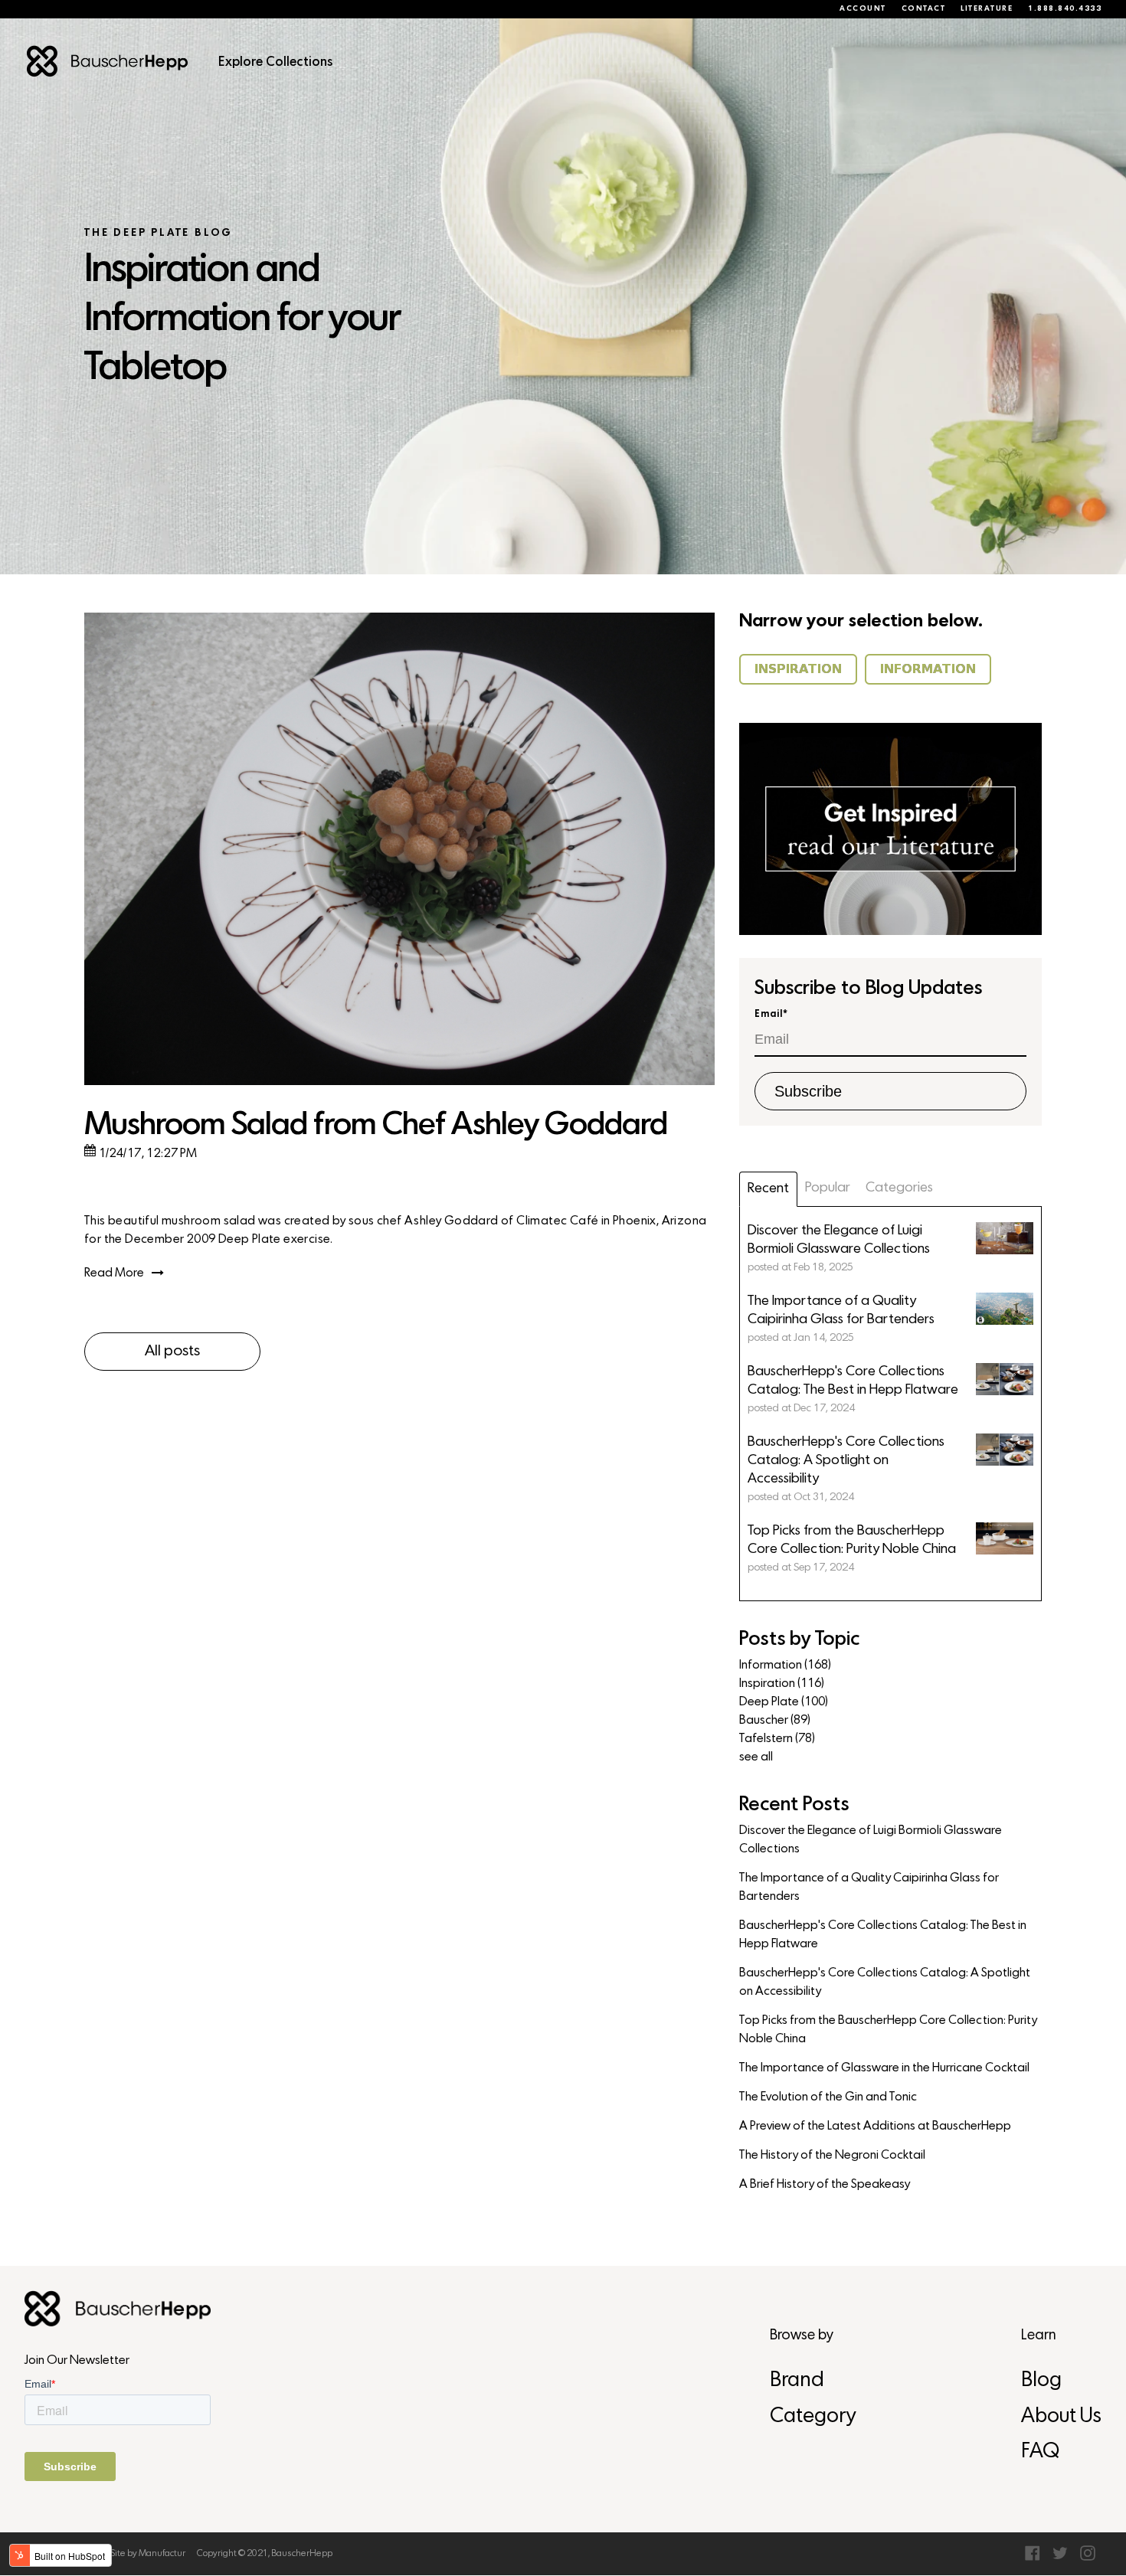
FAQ (1040, 2452)
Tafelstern (777, 1739)
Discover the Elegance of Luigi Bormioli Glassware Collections (871, 1840)
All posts (172, 1352)
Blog (1041, 2381)
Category (813, 2417)
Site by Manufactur (148, 2554)
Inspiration (782, 1684)
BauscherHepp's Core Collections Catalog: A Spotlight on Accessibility (885, 1983)
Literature (987, 9)
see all (756, 1757)
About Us (1061, 2417)
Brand (797, 2381)
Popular (828, 1188)
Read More (114, 1273)
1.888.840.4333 (1065, 9)
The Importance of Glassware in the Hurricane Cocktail (884, 2068)
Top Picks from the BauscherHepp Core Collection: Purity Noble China (888, 2030)
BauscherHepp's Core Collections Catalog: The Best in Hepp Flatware (883, 1935)
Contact (924, 9)
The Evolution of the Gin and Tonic (828, 2097)
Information (785, 1666)
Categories (899, 1188)
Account (863, 9)
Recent (768, 1189)
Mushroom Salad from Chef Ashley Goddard (376, 1126)
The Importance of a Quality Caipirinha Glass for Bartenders (869, 1888)
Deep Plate (784, 1702)
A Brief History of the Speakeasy (825, 2185)
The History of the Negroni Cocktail (832, 2156)
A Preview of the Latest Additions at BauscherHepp (875, 2127)
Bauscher (775, 1721)
